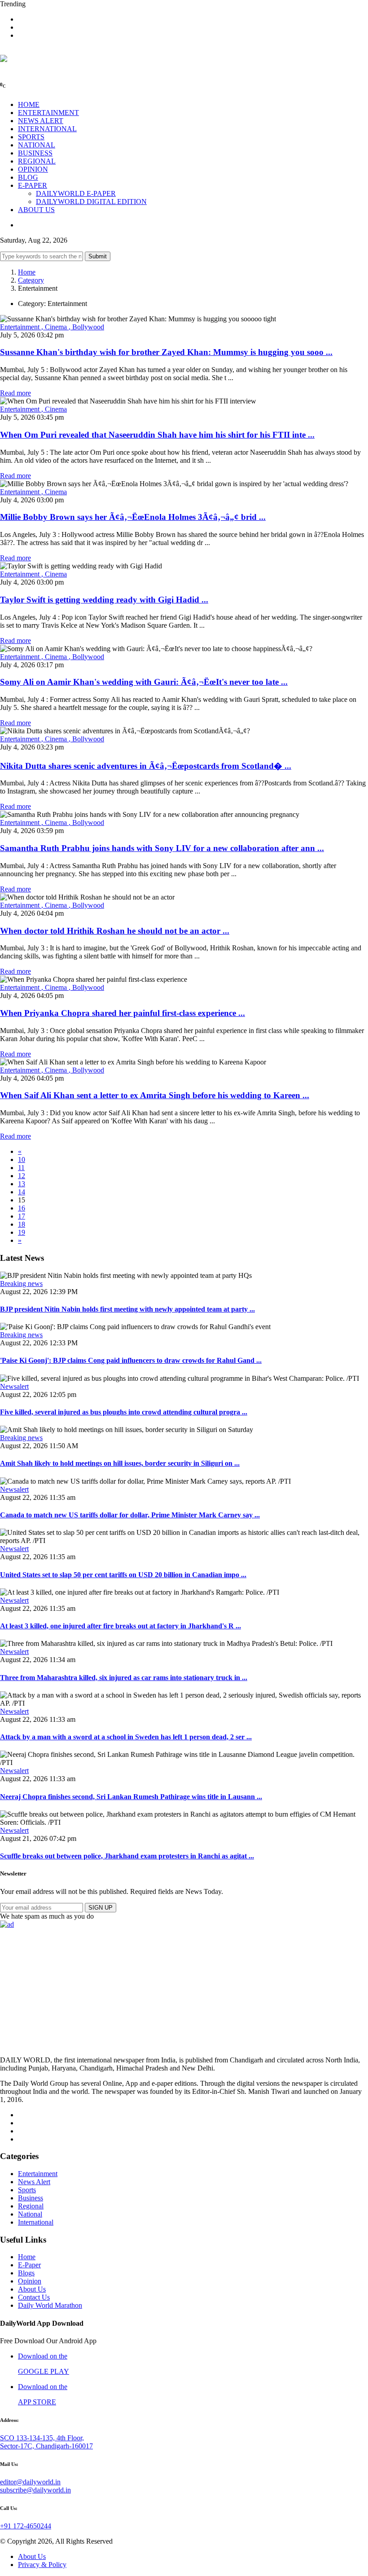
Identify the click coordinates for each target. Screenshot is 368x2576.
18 (22, 1224)
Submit (98, 256)
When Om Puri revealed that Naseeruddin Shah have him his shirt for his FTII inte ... (157, 435)
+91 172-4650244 (26, 2526)
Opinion (30, 2281)
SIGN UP (101, 1908)
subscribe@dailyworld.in (35, 2490)
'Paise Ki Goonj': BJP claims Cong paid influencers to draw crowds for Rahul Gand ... (131, 1360)
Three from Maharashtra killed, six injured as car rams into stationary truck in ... (124, 1678)
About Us (32, 2289)
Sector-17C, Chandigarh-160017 (46, 2446)
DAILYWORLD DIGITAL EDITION (91, 202)
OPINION (33, 169)
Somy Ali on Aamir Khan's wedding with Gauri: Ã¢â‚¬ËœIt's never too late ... (144, 682)
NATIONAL (37, 145)
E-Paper (29, 2265)
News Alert (34, 2182)
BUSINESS (35, 153)
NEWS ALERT (41, 121)
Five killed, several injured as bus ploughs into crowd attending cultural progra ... (124, 1412)
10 (22, 1159)
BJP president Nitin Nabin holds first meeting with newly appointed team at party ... (127, 1309)
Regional (31, 2206)
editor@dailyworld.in (30, 2482)
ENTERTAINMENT (48, 113)
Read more (15, 393)
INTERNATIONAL (47, 129)
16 (22, 1208)
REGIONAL (37, 161)
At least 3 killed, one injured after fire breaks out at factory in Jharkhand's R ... (120, 1626)
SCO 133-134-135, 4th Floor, (42, 2438)
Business (31, 2198)
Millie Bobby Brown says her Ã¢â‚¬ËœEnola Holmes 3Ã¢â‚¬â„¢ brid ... (133, 517)
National (30, 2214)
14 (22, 1192)
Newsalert (14, 1386)
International (36, 2222)
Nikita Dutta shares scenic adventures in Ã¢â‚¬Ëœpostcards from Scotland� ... (146, 766)
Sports (27, 2190)
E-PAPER (33, 185)
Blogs (26, 2273)
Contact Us (34, 2297)
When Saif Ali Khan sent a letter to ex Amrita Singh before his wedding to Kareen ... (155, 1095)
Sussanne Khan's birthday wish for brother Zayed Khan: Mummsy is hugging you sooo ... (166, 352)
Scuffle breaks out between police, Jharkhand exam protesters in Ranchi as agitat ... (127, 1856)
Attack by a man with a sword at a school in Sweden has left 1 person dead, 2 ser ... (126, 1737)
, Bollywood (86, 327)
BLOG (28, 177)
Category (31, 280)
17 (22, 1216)
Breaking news (21, 1284)
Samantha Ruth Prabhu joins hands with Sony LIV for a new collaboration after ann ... (162, 848)
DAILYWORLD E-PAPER (76, 193)
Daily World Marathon (50, 2305)
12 (22, 1176)
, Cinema (55, 327)
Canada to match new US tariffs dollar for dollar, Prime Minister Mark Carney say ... (130, 1515)
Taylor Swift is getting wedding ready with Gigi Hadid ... (104, 600)
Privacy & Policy (42, 2565)
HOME (29, 104)
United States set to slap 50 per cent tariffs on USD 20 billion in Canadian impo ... (123, 1575)
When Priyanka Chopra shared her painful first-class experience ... (123, 1013)
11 (21, 1168)
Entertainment (21, 327)
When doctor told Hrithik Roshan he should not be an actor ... (115, 931)
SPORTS (31, 137)
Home (27, 272)
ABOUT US (36, 210)
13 (22, 1184)
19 (22, 1232)
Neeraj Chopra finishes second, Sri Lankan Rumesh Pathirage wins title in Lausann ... (131, 1797)
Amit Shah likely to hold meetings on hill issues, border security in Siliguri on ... (120, 1463)
